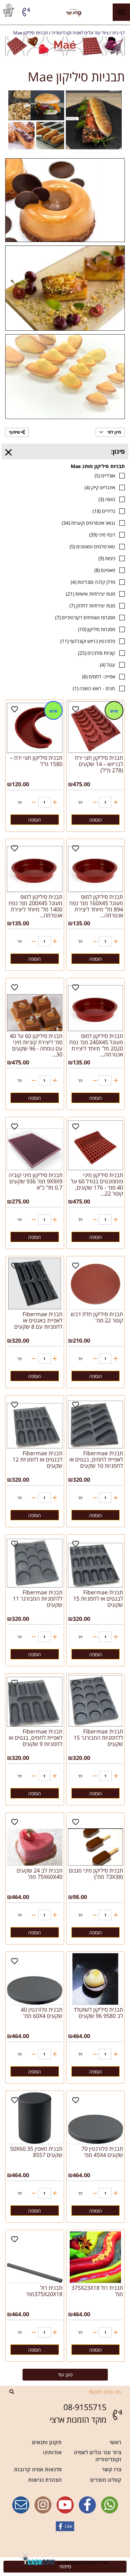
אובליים (105, 476)
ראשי (115, 2442)
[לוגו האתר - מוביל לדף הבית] (74, 12)
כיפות (107, 558)
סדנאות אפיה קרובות (38, 2469)
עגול (107, 665)
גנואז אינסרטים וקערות (88, 523)
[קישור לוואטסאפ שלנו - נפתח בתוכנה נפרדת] (110, 2505)
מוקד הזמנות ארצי (78, 2420)
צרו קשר (112, 2469)
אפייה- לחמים (99, 677)
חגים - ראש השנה (94, 688)
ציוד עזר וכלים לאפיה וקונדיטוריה (98, 2456)
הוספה (96, 820)
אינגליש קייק (100, 487)
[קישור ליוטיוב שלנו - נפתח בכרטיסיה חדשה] (65, 2505)
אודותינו (52, 2452)
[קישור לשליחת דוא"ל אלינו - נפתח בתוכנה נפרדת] (21, 2505)
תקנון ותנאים (47, 2442)
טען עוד (65, 2374)
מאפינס (105, 570)
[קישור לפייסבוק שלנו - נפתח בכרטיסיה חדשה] (87, 2505)
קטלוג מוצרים (106, 2480)
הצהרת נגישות (45, 2480)
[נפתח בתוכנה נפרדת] (26, 12)
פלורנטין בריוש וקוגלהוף (88, 641)
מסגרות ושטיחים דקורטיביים (85, 617)
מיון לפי (114, 432)
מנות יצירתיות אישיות (90, 594)
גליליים (104, 511)
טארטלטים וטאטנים (92, 546)
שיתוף (15, 432)
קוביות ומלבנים (97, 653)
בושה (107, 499)
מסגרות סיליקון (97, 629)
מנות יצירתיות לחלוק (92, 606)
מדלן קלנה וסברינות (93, 582)
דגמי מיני (102, 535)
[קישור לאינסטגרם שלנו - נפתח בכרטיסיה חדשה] (43, 2505)
